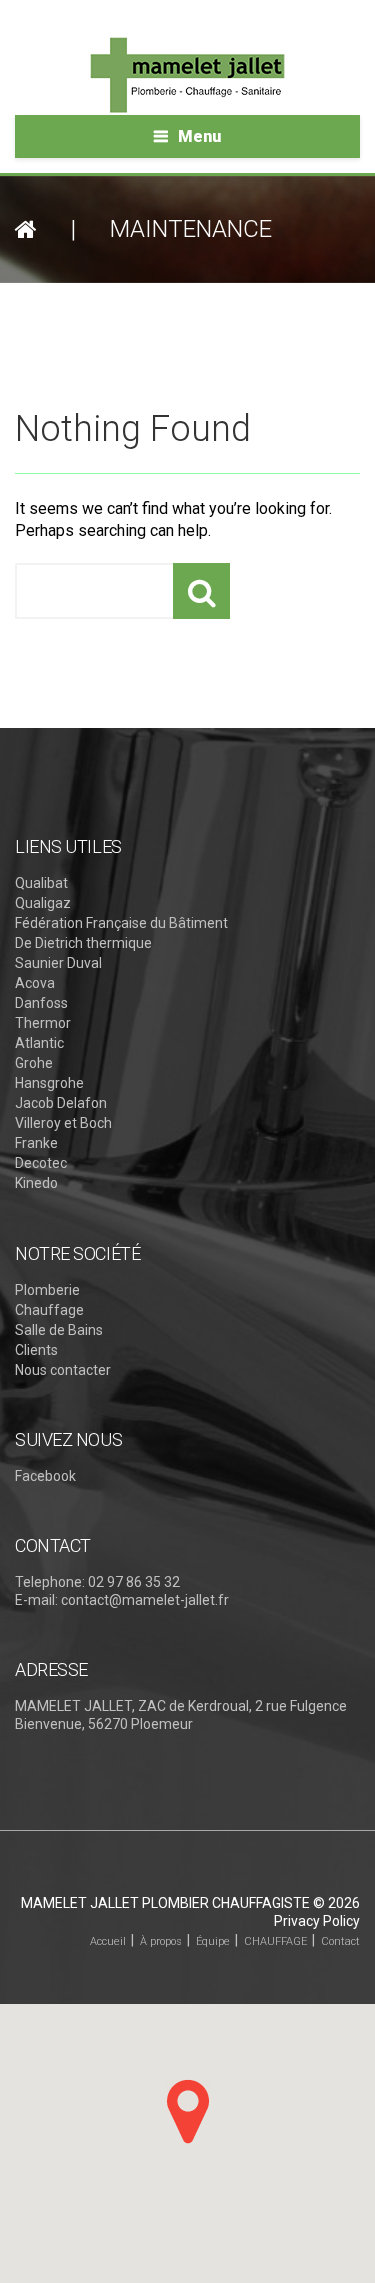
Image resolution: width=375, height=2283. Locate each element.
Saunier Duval (58, 963)
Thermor (43, 1023)
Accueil (108, 1941)
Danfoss (41, 1003)
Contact (340, 1941)
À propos (161, 1941)
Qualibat (41, 883)
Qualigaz (43, 903)
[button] (188, 2111)
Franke (36, 1143)
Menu (199, 136)
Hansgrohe (49, 1083)
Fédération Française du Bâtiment (121, 923)
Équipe (213, 1941)
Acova (35, 983)
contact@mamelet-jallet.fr (145, 1600)
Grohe (34, 1063)
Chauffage (49, 1310)
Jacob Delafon (61, 1103)
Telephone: (50, 1582)
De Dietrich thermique (83, 943)
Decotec (41, 1163)
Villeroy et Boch (63, 1123)
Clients (36, 1350)
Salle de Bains (59, 1330)
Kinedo (36, 1183)
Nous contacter (63, 1370)
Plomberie (47, 1290)
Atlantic (39, 1043)
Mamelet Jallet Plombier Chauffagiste (165, 1903)
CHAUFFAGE (275, 1941)
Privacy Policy (317, 1921)
